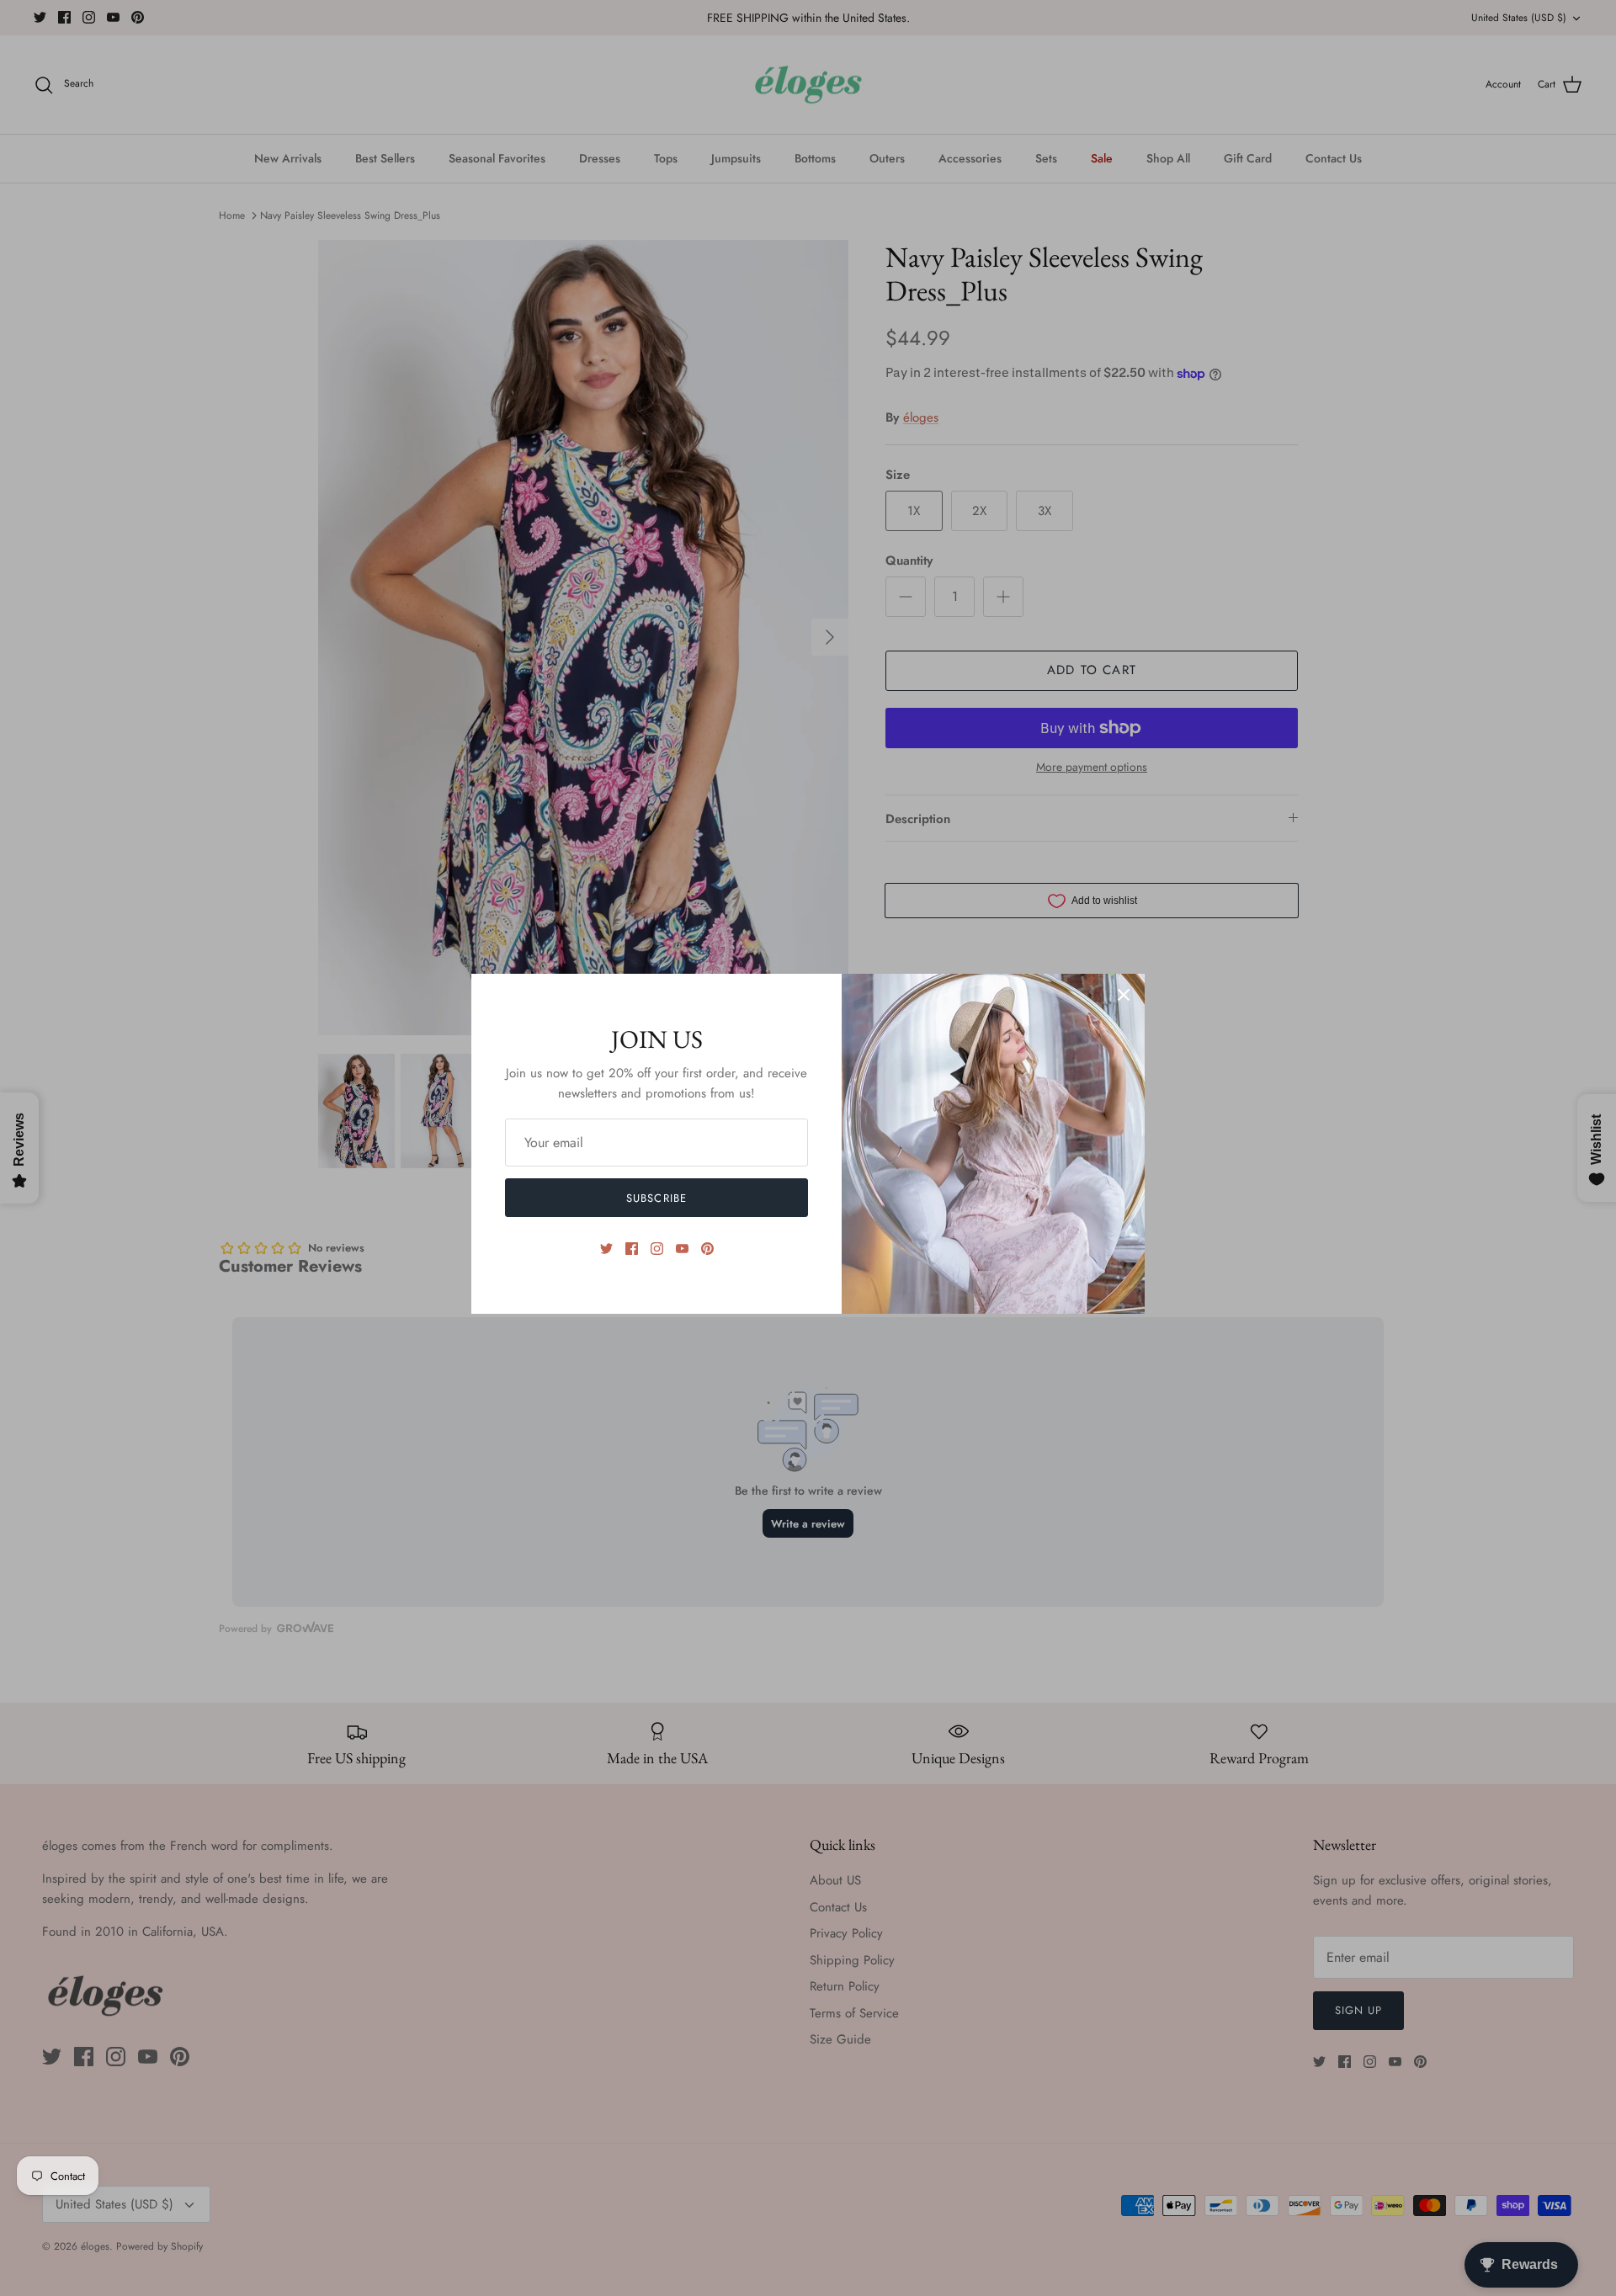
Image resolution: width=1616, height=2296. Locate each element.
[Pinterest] (707, 1249)
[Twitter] (606, 1249)
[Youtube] (682, 1249)
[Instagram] (657, 1249)
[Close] (1124, 995)
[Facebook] (632, 1249)
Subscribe (656, 1198)
